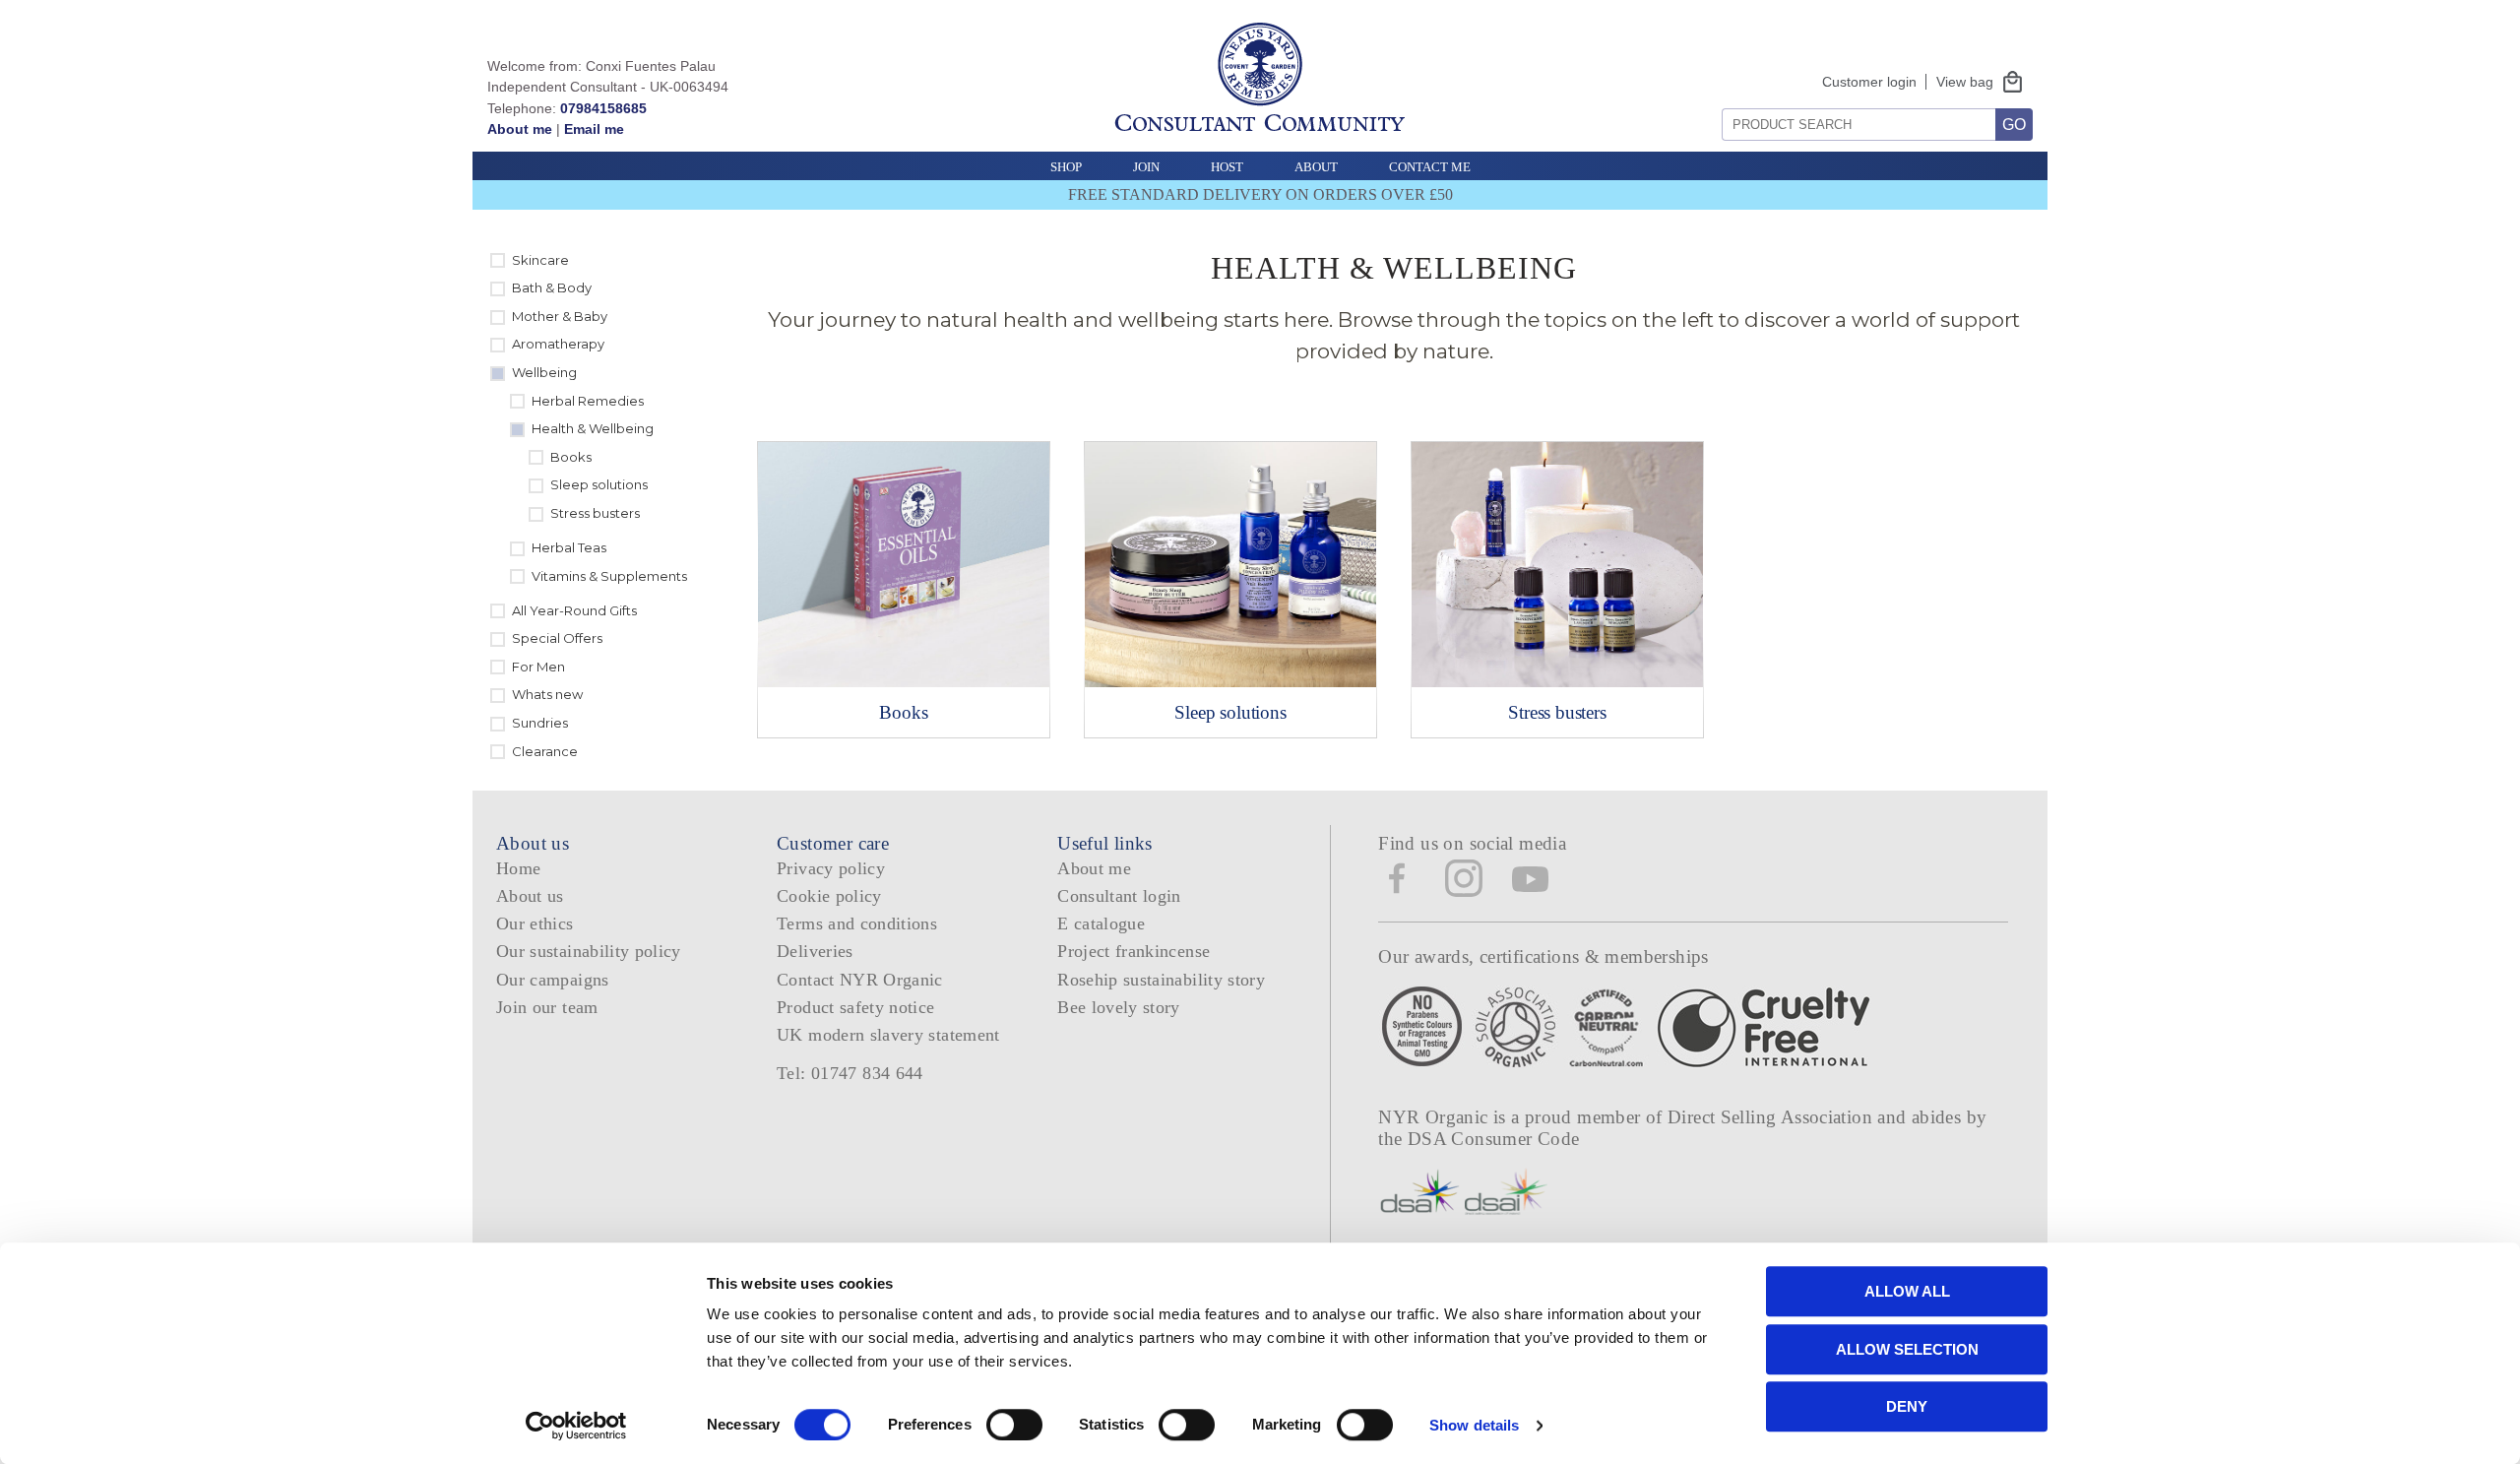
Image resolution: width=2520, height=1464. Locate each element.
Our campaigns (553, 980)
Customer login (1869, 82)
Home (518, 868)
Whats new (547, 694)
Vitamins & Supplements (609, 576)
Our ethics (535, 923)
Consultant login (1119, 896)
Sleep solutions (599, 484)
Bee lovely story (1119, 1007)
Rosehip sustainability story (1161, 980)
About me (520, 129)
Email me (594, 129)
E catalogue (1101, 923)
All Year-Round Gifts (574, 610)
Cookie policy (829, 896)
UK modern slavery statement (888, 1035)
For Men (538, 667)
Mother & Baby (560, 316)
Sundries (540, 723)
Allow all (1907, 1291)
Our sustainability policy (589, 951)
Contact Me (1430, 167)
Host (1227, 167)
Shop (1066, 167)
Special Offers (557, 638)
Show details (1474, 1425)
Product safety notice (855, 1007)
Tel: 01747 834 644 (850, 1073)
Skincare (540, 260)
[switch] (1014, 1425)
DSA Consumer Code (1494, 1139)
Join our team (547, 1007)
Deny (1907, 1406)
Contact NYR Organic (860, 980)
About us (530, 896)
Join (1146, 167)
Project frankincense (1134, 951)
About (1316, 167)
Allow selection (1907, 1349)
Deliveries (815, 951)
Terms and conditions (857, 923)
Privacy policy (831, 868)
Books (571, 457)
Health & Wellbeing (593, 428)
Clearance (545, 751)
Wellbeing (544, 372)
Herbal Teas (569, 547)
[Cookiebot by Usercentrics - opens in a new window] (576, 1426)
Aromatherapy (558, 344)
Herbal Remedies (588, 401)
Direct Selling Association (1772, 1117)
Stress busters (595, 513)
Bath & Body (552, 287)
